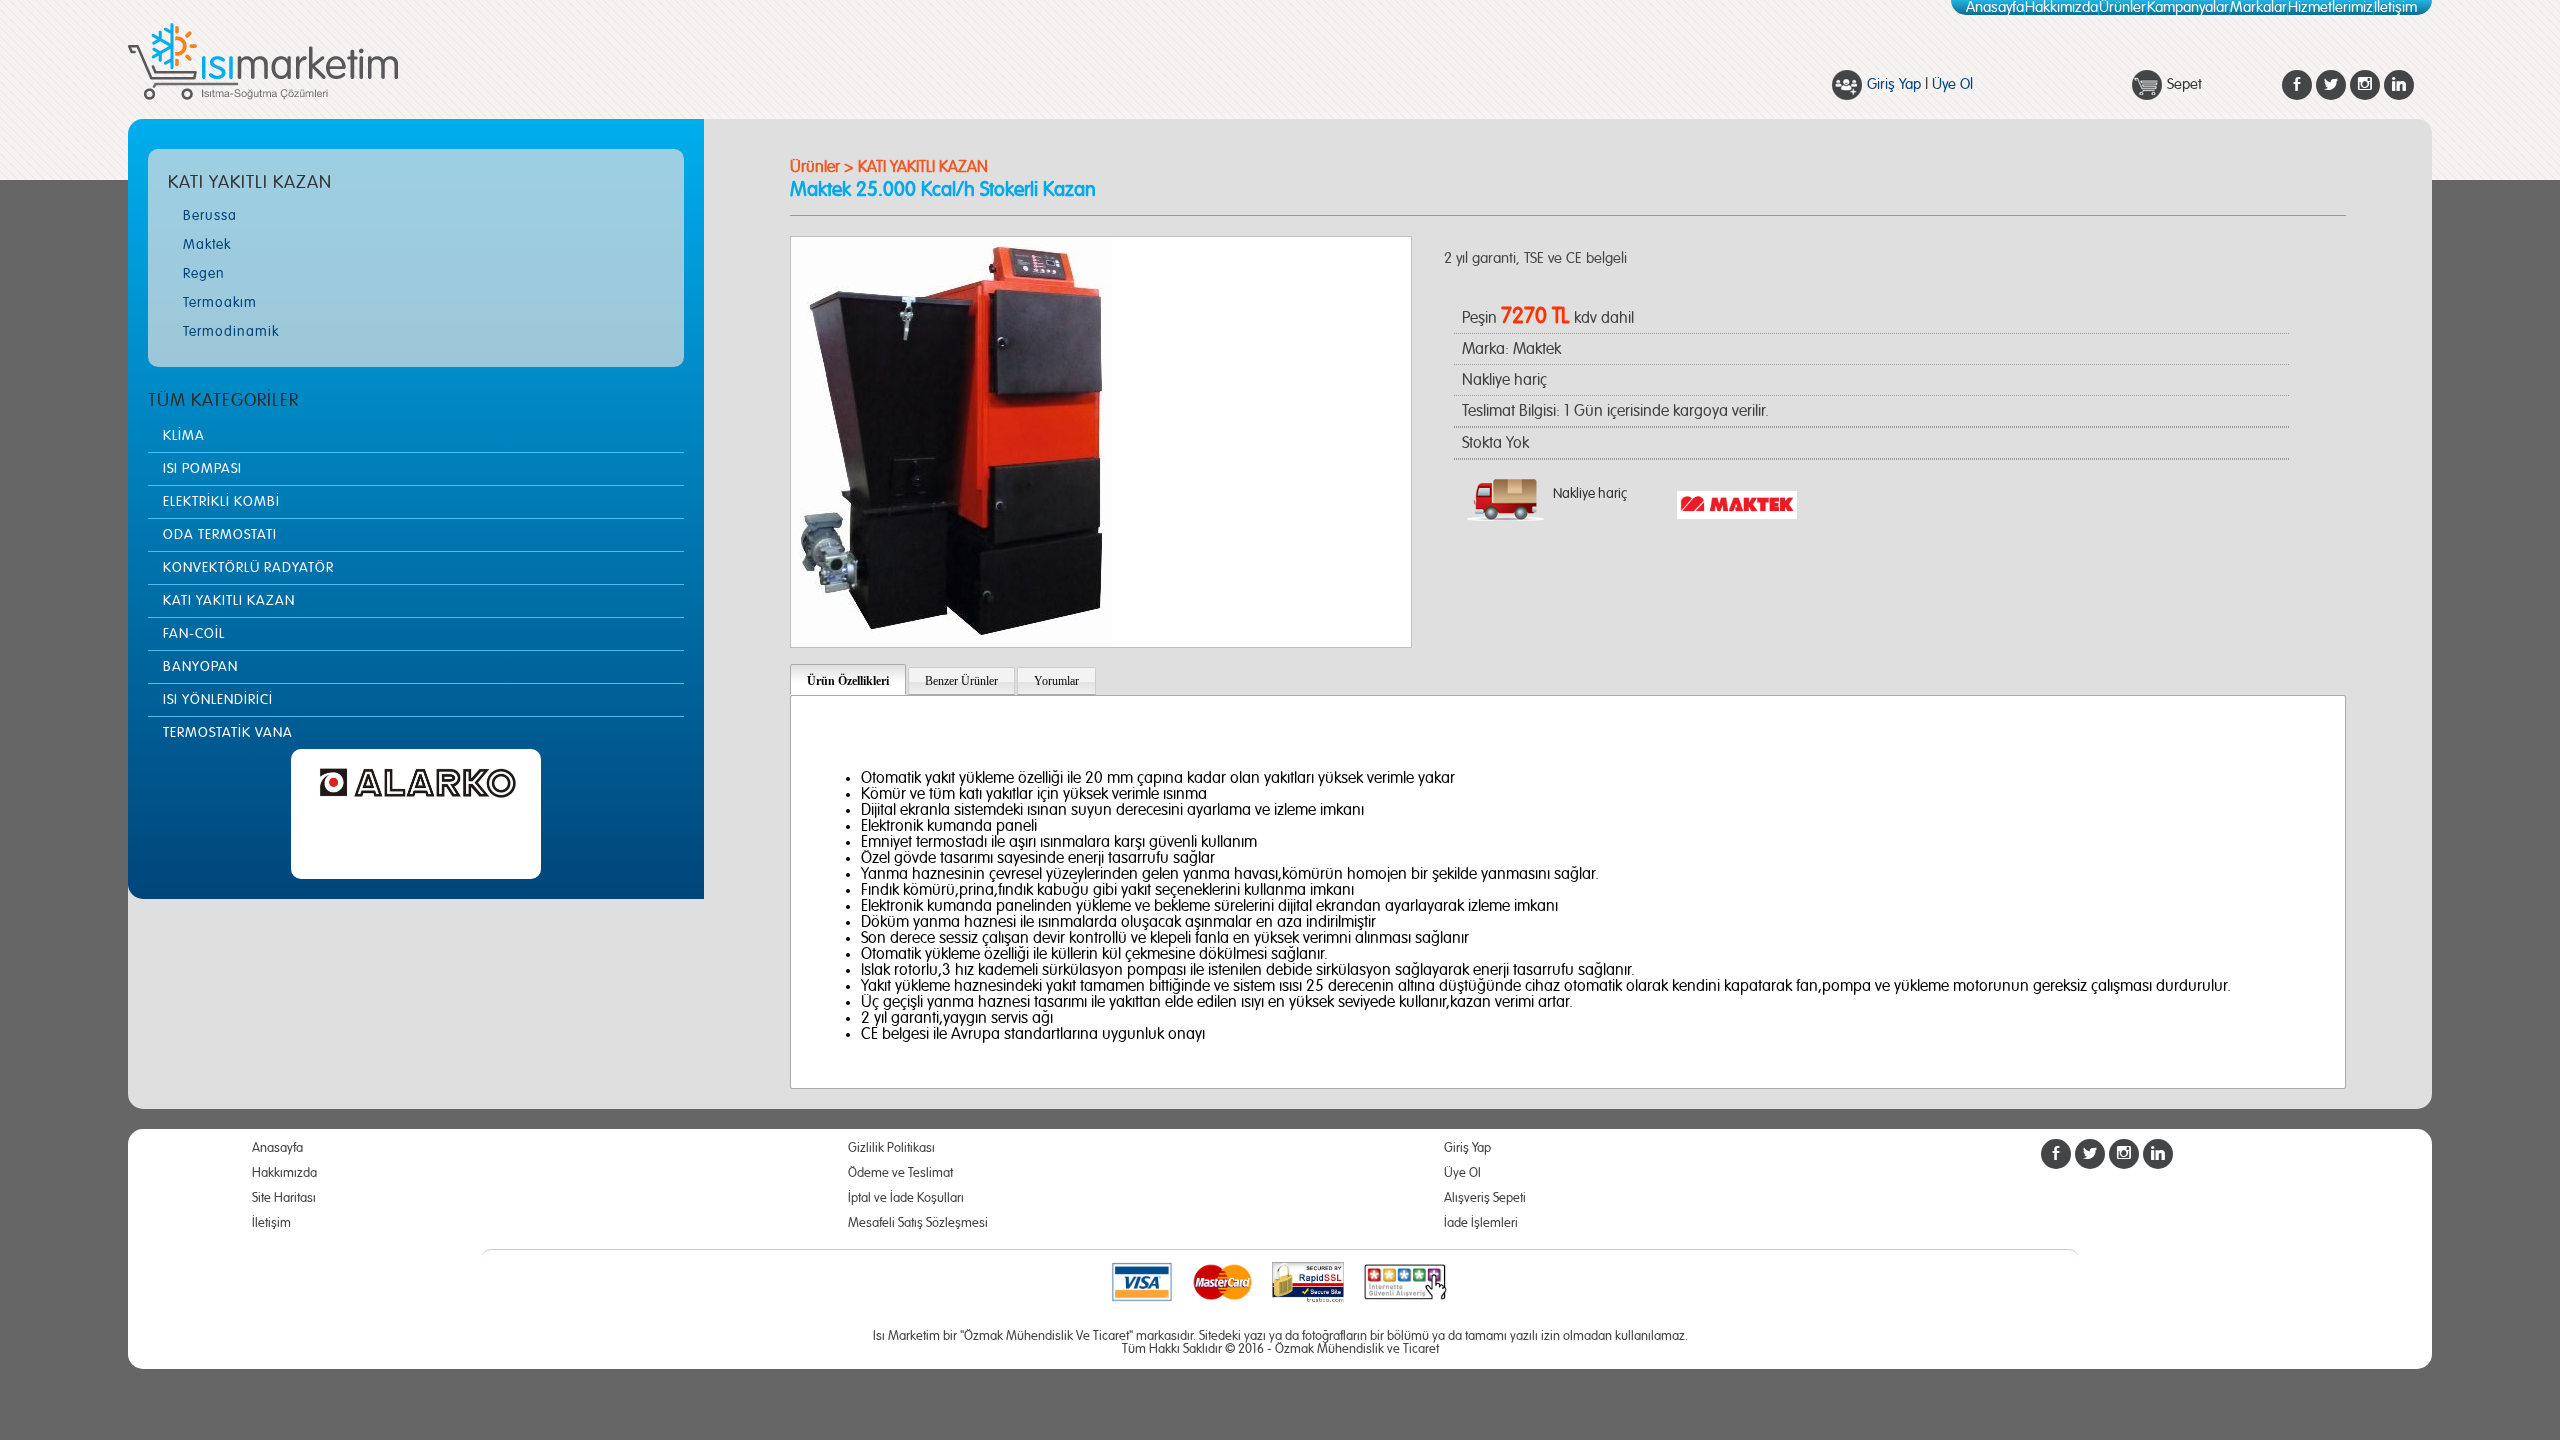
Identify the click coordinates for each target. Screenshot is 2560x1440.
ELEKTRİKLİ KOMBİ (221, 502)
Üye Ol (1952, 84)
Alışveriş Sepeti (1485, 1198)
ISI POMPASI (202, 469)
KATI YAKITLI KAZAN (229, 601)
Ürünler (2122, 7)
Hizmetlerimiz (2330, 7)
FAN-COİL (194, 634)
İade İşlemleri (1481, 1223)
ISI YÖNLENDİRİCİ (218, 700)
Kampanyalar (2188, 7)
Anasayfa (1995, 7)
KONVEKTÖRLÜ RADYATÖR (248, 568)
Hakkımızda (2061, 7)
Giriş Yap (1894, 84)
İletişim (2395, 7)
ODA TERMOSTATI (220, 535)
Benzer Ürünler (961, 681)
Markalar (2258, 7)
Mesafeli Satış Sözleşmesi (918, 1223)
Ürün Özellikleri (848, 681)
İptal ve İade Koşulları (906, 1198)
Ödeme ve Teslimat (900, 1173)
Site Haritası (284, 1198)
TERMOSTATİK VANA (228, 733)
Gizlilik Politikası (891, 1148)
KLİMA (184, 436)
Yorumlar (1056, 681)
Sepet (2184, 84)
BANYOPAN (200, 667)
